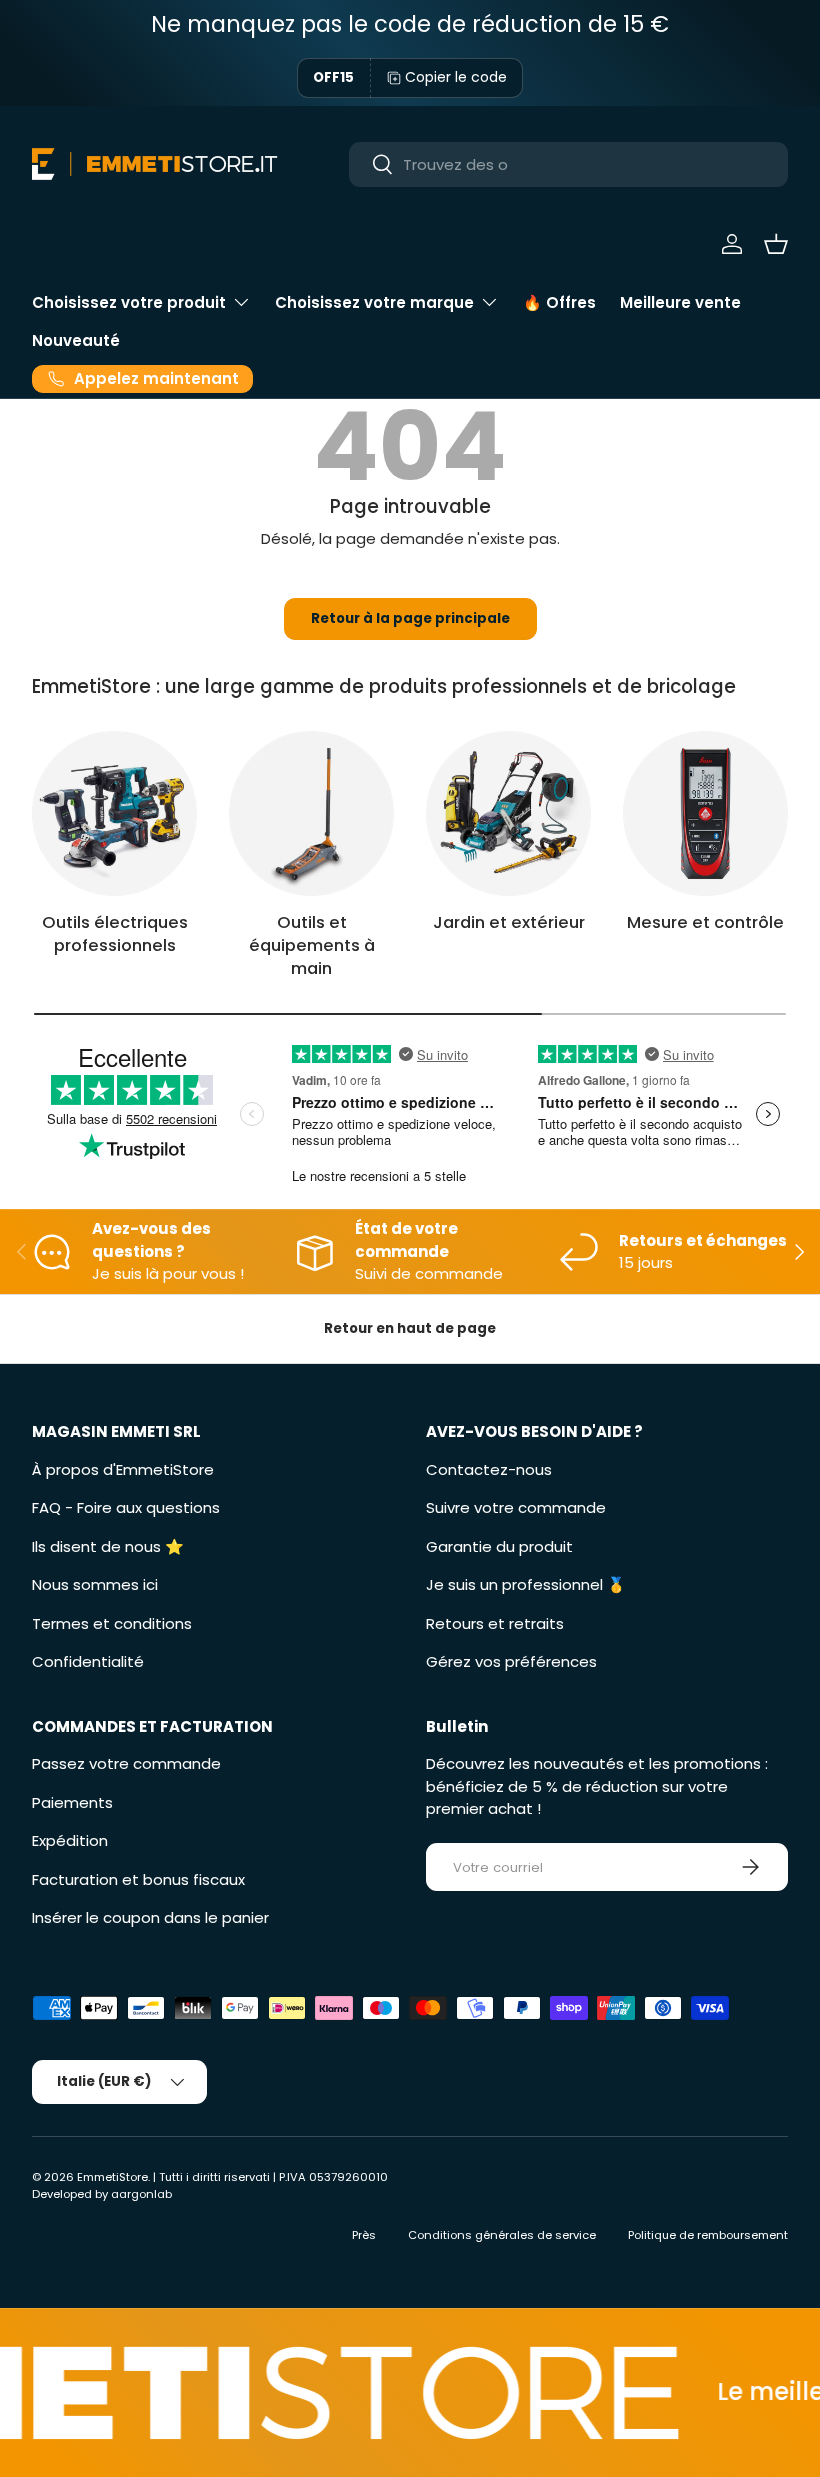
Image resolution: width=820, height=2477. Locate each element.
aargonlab (141, 2194)
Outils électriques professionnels (115, 934)
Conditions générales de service (502, 2235)
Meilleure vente (680, 302)
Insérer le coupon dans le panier (150, 1917)
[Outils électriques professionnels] (114, 813)
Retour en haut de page (410, 1328)
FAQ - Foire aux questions (126, 1507)
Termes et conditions (112, 1623)
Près (364, 2235)
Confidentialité (88, 1661)
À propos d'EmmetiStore (123, 1469)
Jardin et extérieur (509, 922)
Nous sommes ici (95, 1584)
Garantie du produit (499, 1546)
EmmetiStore (112, 2177)
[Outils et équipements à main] (311, 813)
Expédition (70, 1840)
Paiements (72, 1802)
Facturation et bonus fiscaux (138, 1879)
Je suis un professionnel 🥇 (526, 1584)
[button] (776, 244)
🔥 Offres (559, 302)
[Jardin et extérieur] (508, 813)
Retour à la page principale (410, 618)
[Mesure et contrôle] (705, 813)
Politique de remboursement (708, 2235)
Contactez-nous (489, 1469)
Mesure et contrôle (705, 922)
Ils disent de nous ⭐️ (108, 1546)
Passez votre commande (126, 1763)
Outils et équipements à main (312, 945)
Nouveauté (76, 340)
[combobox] (568, 164)
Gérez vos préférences (511, 1661)
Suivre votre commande (516, 1507)
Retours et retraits (495, 1623)
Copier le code (456, 77)
